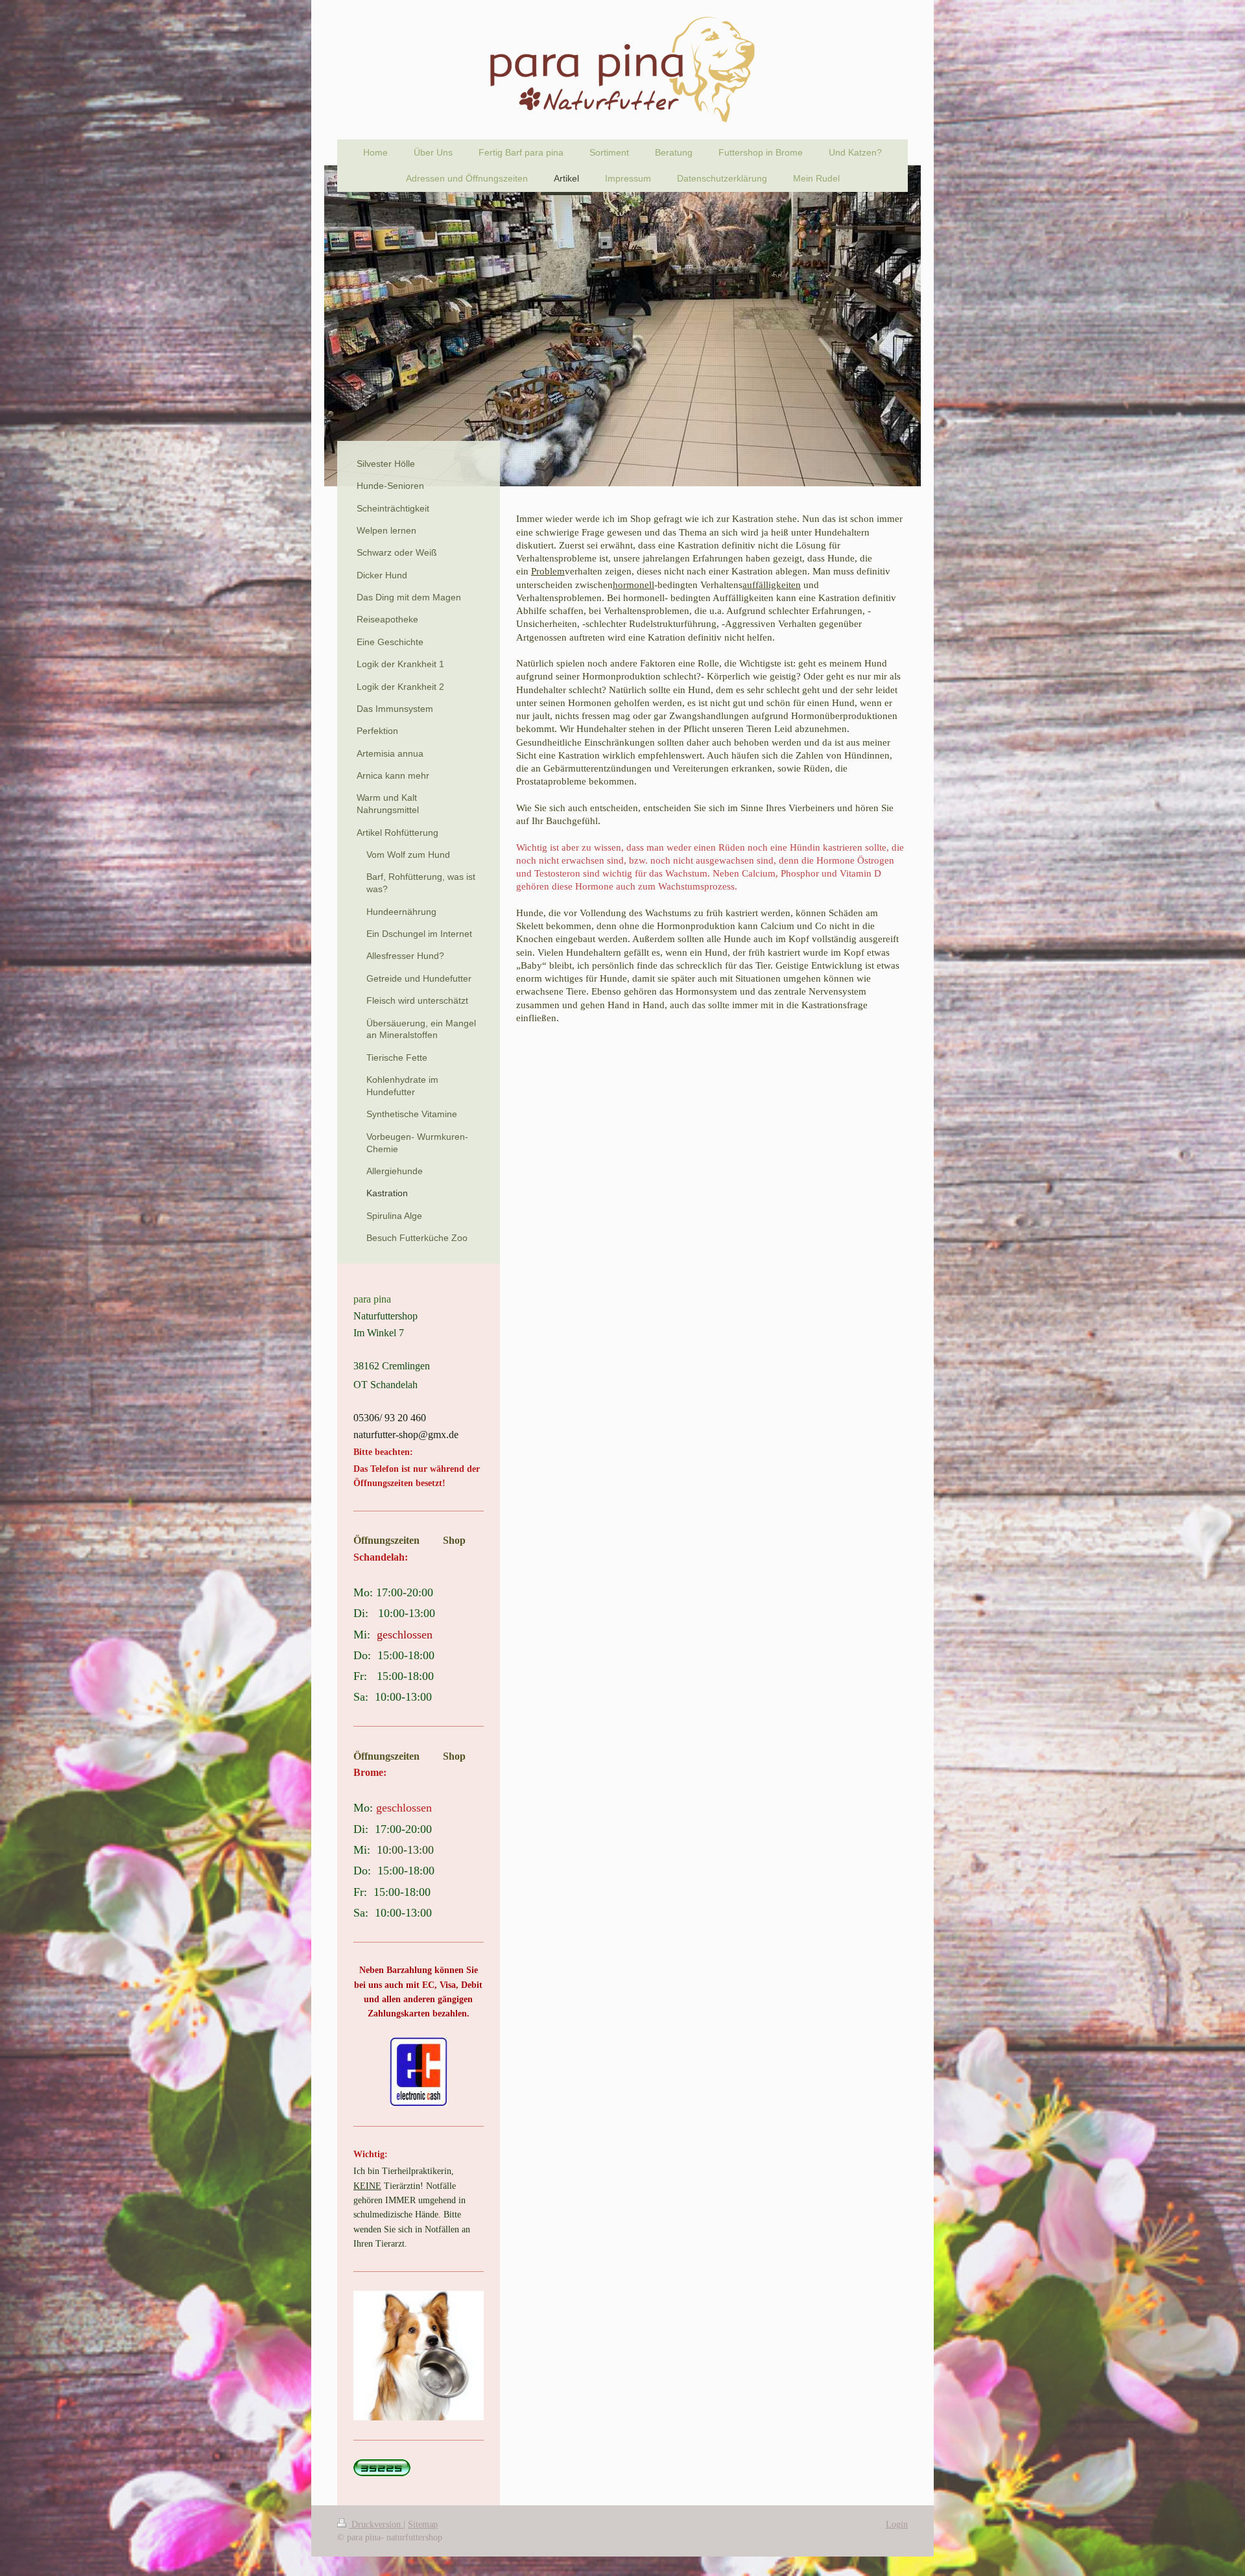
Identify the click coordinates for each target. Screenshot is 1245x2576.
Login (897, 2524)
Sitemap (423, 2524)
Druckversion (376, 2524)
